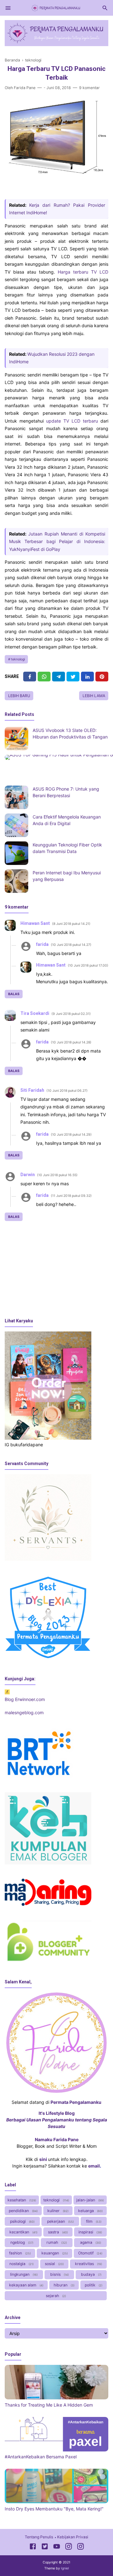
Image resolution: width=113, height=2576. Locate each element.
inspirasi (90, 2232)
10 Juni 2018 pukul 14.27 (71, 945)
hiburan (64, 2285)
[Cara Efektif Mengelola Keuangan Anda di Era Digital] (16, 825)
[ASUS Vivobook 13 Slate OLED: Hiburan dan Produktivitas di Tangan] (16, 739)
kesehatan (21, 2200)
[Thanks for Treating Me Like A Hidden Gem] (56, 2398)
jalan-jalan (90, 2200)
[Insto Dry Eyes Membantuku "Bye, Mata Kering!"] (56, 2501)
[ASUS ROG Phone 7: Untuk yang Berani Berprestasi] (16, 797)
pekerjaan (60, 2221)
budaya (91, 2274)
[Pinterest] (102, 677)
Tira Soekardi (35, 1013)
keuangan (54, 2253)
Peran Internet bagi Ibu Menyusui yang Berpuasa (67, 876)
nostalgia (21, 2264)
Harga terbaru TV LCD (83, 272)
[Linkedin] (87, 677)
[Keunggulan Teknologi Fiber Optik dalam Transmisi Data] (16, 853)
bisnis (59, 2274)
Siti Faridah (32, 1090)
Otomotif (90, 2253)
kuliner (57, 2211)
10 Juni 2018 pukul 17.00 (88, 965)
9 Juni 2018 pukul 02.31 (71, 1014)
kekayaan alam (26, 2285)
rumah (56, 2242)
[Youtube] (57, 2547)
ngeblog (21, 2242)
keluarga (90, 2211)
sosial (54, 2264)
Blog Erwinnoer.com (25, 1699)
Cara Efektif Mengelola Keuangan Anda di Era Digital (67, 820)
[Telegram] (59, 677)
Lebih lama (94, 696)
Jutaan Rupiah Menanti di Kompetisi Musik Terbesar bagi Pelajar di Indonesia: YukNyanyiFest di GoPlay (57, 541)
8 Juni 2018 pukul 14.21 (71, 924)
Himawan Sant (35, 923)
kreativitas (88, 2264)
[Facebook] (30, 677)
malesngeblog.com (24, 1712)
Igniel (65, 2568)
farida (42, 944)
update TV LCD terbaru (72, 421)
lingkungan (23, 2274)
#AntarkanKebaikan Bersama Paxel (41, 2457)
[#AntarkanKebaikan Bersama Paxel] (56, 2450)
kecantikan (23, 2232)
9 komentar (89, 88)
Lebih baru (19, 696)
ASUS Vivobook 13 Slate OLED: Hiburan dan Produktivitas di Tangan (70, 733)
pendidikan (23, 2211)
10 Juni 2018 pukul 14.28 (71, 1042)
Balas (14, 994)
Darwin (28, 1175)
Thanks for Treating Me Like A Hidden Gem (49, 2405)
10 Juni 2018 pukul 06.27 (67, 1091)
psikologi (22, 2221)
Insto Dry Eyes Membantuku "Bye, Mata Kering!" (54, 2509)
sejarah (55, 2296)
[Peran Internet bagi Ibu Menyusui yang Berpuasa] (16, 881)
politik (93, 2285)
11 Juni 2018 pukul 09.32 (71, 1196)
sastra (57, 2232)
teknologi (18, 659)
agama (90, 2242)
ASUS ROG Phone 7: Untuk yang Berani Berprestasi (66, 792)
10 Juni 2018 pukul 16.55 (57, 1175)
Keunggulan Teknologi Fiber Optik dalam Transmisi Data (67, 848)
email (94, 2166)
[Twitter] (44, 677)
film (93, 2221)
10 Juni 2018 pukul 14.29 (71, 1135)
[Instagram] (69, 2547)
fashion (19, 2253)
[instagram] (81, 2547)
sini (43, 2159)
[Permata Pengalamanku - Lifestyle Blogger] (56, 7)
